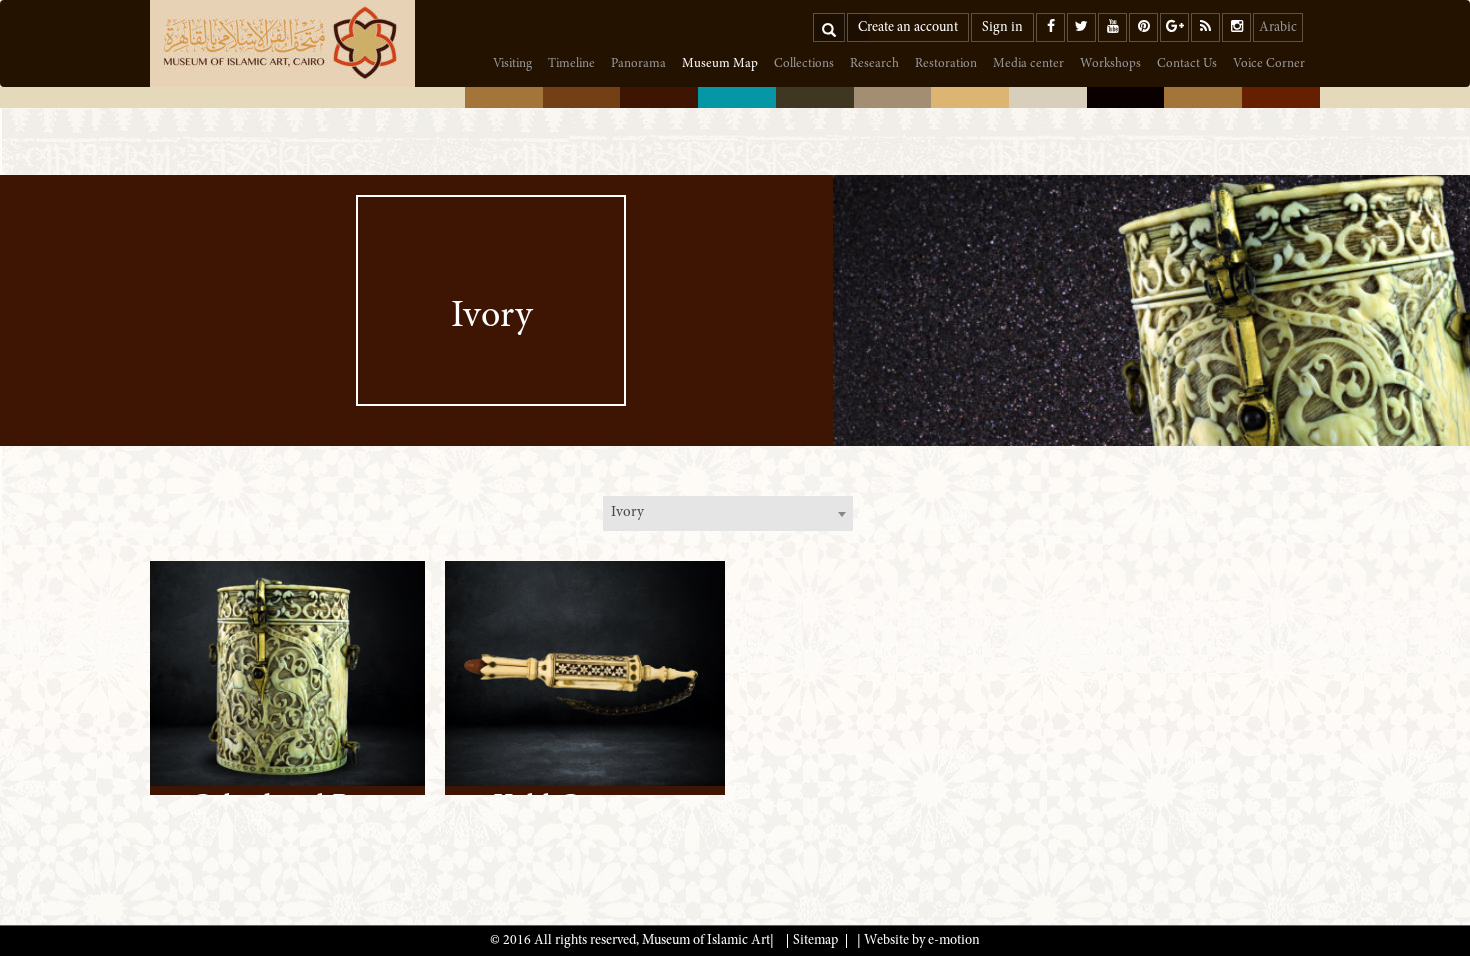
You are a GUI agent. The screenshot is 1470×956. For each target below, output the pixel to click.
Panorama (638, 64)
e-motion (954, 941)
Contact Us (1187, 64)
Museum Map (720, 64)
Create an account (908, 28)
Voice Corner (1269, 64)
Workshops (1110, 64)
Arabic (1278, 28)
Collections (804, 64)
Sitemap (815, 941)
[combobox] (728, 513)
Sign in (1002, 28)
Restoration (946, 64)
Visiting (512, 64)
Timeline (571, 64)
